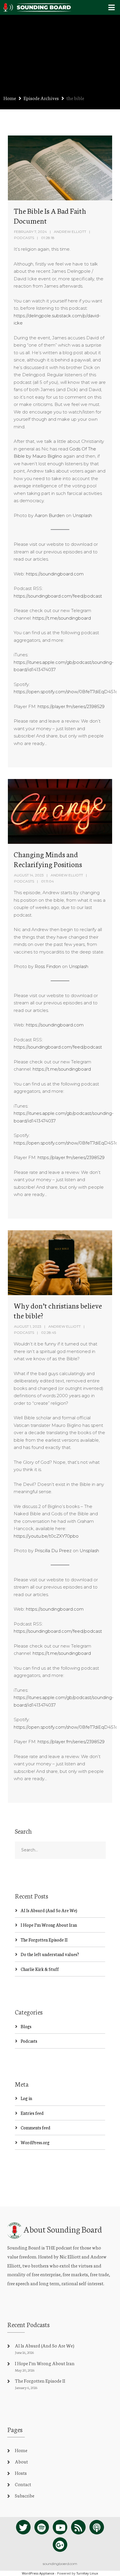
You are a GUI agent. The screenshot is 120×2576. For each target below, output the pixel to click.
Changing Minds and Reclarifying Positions (48, 859)
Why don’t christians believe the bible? (58, 1310)
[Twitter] (23, 2527)
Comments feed (36, 2127)
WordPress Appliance (38, 2573)
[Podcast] (97, 2527)
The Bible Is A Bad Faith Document (50, 215)
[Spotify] (42, 2527)
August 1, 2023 (28, 1326)
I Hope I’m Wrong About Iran (49, 1925)
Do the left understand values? (50, 1954)
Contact (23, 2484)
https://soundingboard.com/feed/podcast (58, 596)
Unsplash (82, 515)
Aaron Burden (50, 515)
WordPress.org (35, 2142)
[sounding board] (37, 6)
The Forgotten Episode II (44, 1940)
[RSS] (78, 2527)
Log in (26, 2098)
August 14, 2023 (29, 875)
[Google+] (60, 2545)
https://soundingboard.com (55, 574)
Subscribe (25, 2495)
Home (10, 98)
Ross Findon (48, 966)
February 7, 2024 (30, 232)
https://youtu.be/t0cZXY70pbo (46, 1536)
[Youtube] (60, 2527)
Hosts (21, 2473)
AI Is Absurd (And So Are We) (49, 1910)
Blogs (26, 2026)
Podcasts (24, 238)
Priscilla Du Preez (53, 1551)
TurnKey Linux (87, 2573)
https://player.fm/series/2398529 (71, 706)
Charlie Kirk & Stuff (40, 1969)
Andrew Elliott (70, 232)
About (21, 2461)
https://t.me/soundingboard (62, 618)
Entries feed (32, 2113)
